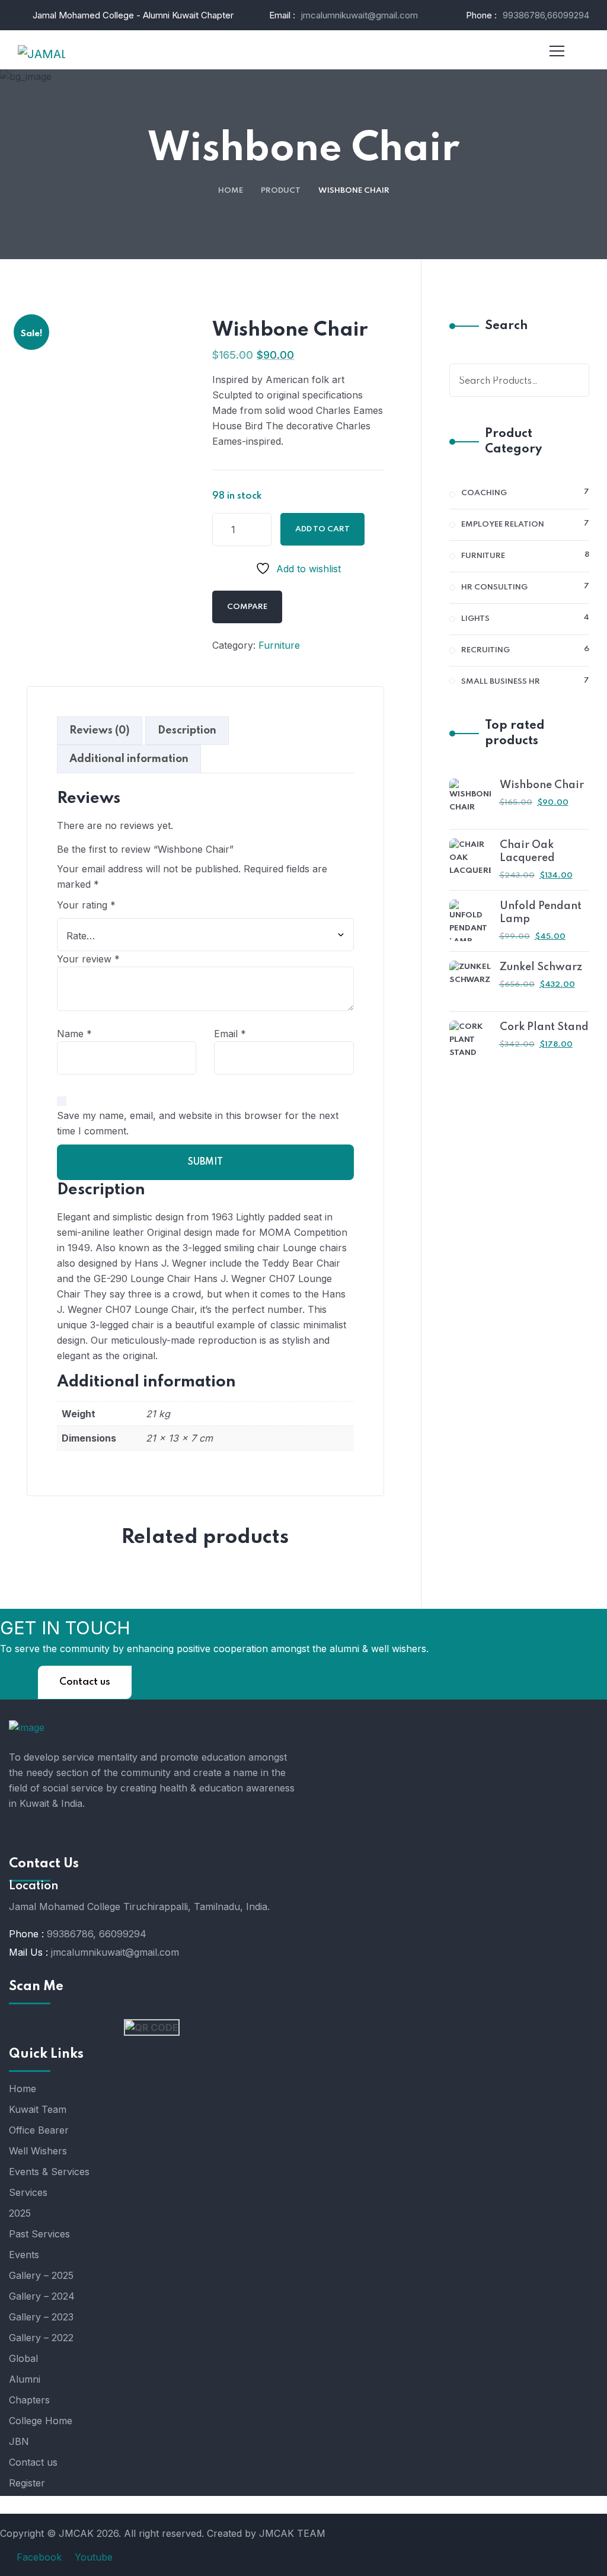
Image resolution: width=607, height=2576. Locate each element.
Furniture (279, 645)
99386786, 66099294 (97, 1934)
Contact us (85, 1682)
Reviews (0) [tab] (100, 731)
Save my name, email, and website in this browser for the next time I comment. (198, 1123)
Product (281, 191)
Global (23, 2358)
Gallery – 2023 (41, 2317)
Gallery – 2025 (41, 2275)
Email (230, 1034)
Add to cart (322, 529)
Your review (88, 959)
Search (506, 326)
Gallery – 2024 (42, 2296)
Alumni (25, 2379)
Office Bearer (39, 2130)
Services (28, 2192)
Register (27, 2483)
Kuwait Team (38, 2109)
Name (74, 1034)
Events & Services (49, 2172)
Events (24, 2255)
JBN (19, 2441)
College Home (41, 2421)
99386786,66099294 (546, 15)
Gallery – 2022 (41, 2338)
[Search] (573, 380)
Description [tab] (187, 731)
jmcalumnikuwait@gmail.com (360, 15)
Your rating (86, 905)
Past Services (39, 2234)
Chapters (29, 2400)
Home (231, 191)
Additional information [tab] (129, 759)
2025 (20, 2213)
